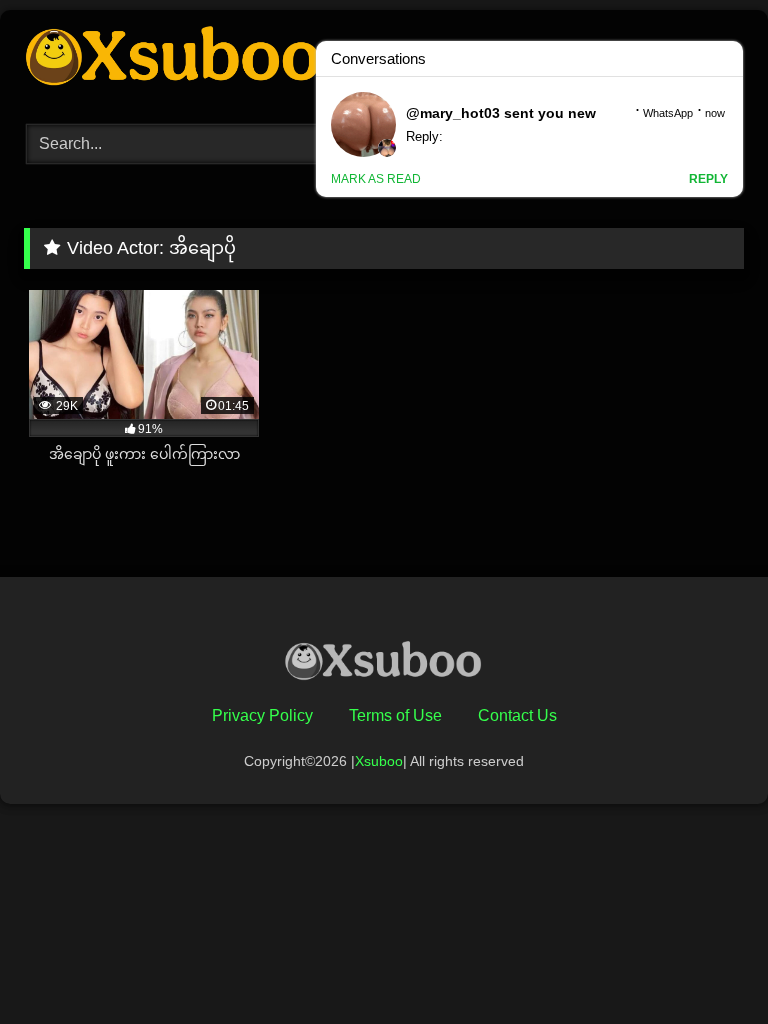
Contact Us (517, 715)
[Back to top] (706, 964)
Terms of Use (395, 715)
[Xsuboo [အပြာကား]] (384, 665)
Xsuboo (379, 761)
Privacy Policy (262, 715)
